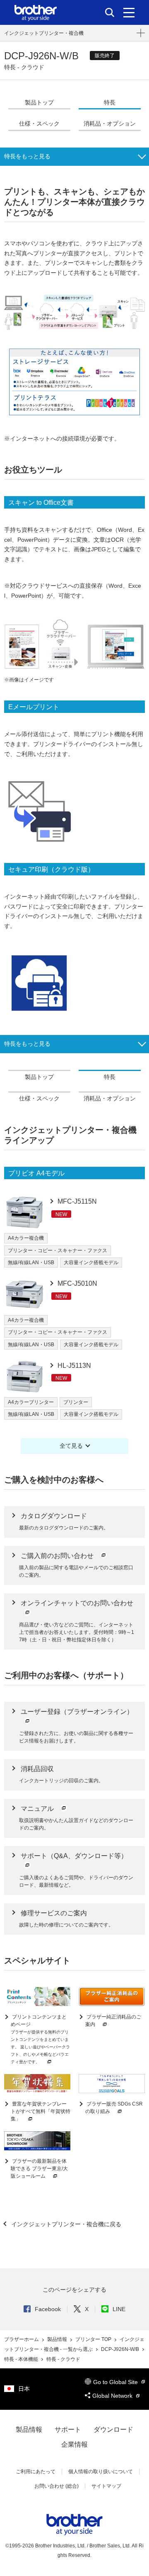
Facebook (48, 2309)
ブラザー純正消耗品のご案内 (113, 2021)
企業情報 (74, 2444)
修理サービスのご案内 (54, 1913)
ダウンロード (113, 2429)
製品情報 (58, 2339)
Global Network (113, 2396)
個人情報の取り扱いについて (101, 2472)
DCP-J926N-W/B (121, 2349)
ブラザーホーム (22, 2339)
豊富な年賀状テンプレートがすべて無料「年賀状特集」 (41, 2111)
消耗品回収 (37, 1769)
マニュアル (38, 1809)
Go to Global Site (116, 2382)
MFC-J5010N (77, 1283)
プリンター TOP (94, 2339)
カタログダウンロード (54, 1516)
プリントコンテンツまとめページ (40, 2039)
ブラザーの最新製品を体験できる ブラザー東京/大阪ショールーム (39, 2169)
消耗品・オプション (110, 124)
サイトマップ (106, 2486)
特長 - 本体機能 (22, 2359)
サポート (68, 2429)
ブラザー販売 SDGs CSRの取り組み (114, 2108)
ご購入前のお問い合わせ (58, 1556)
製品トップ (39, 102)
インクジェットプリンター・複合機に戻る (65, 2224)
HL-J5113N (73, 1366)
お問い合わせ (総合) (56, 2486)
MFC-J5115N (76, 1201)
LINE (119, 2309)
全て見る (71, 1446)
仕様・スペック (39, 124)
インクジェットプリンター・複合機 (44, 33)
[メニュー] (129, 12)
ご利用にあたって (36, 2472)
